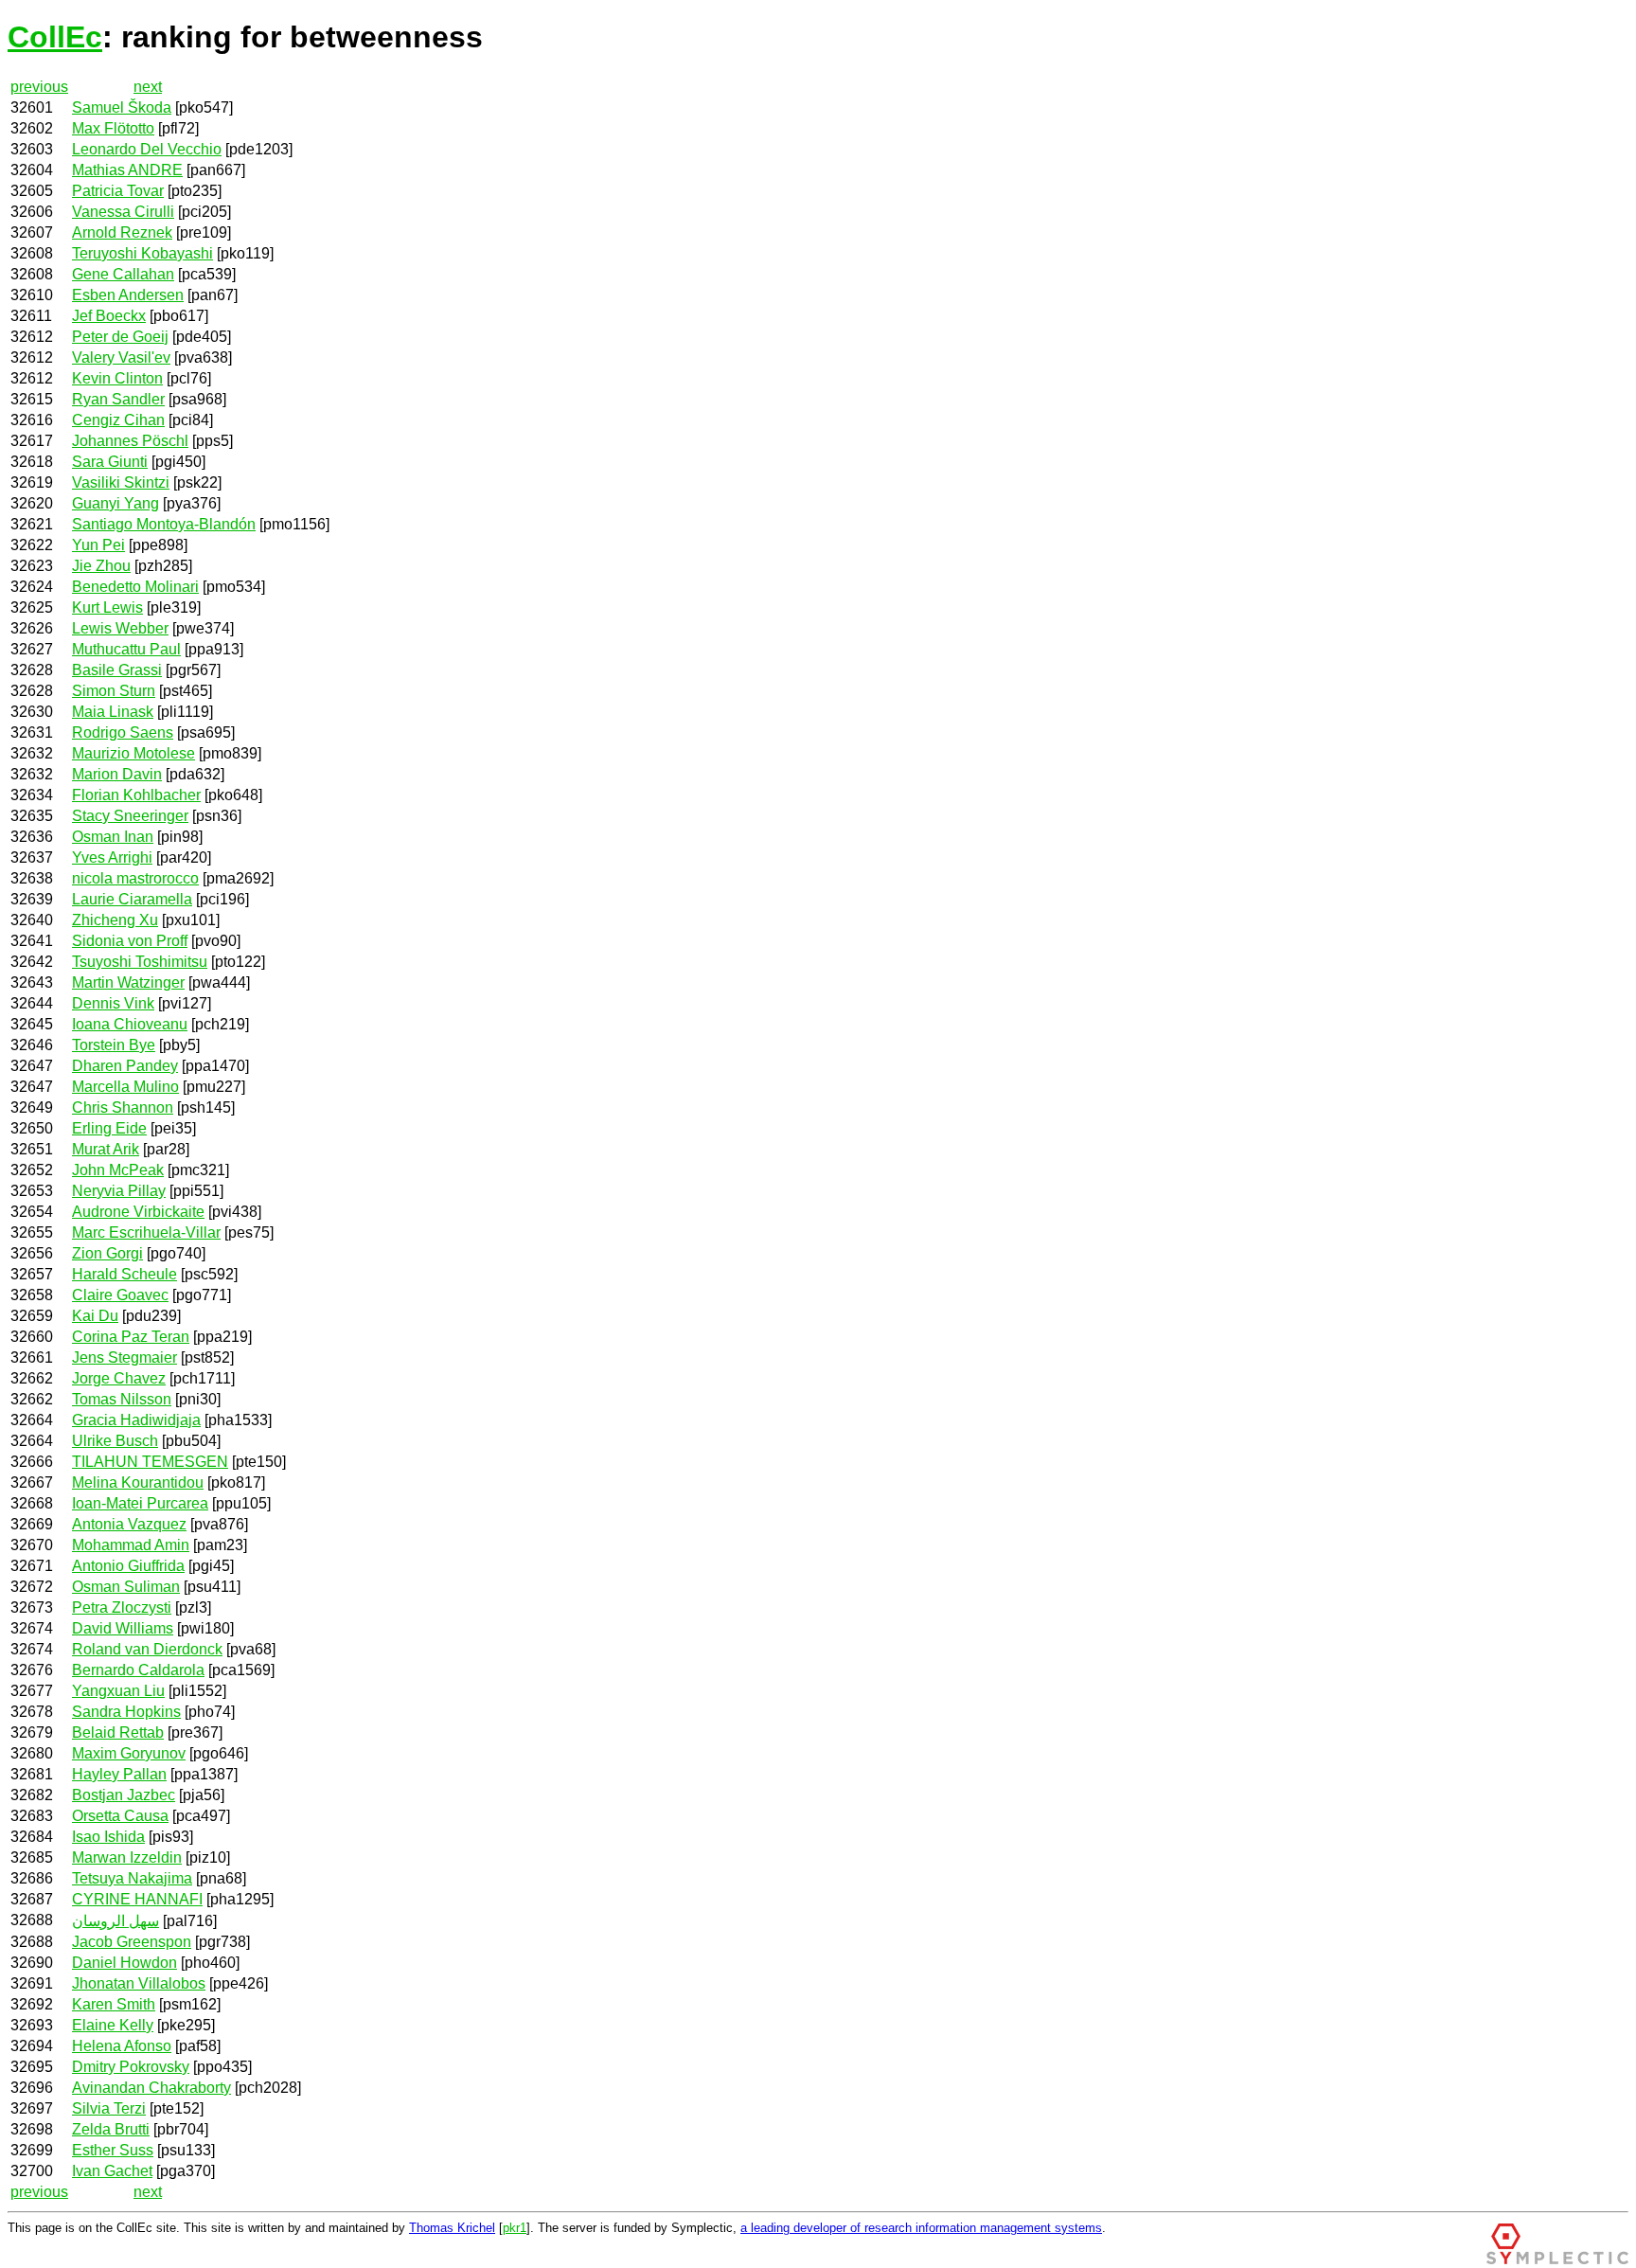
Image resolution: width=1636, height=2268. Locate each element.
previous (39, 87)
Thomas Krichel (452, 2228)
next (148, 87)
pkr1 (515, 2228)
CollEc (55, 37)
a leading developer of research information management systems (921, 2228)
